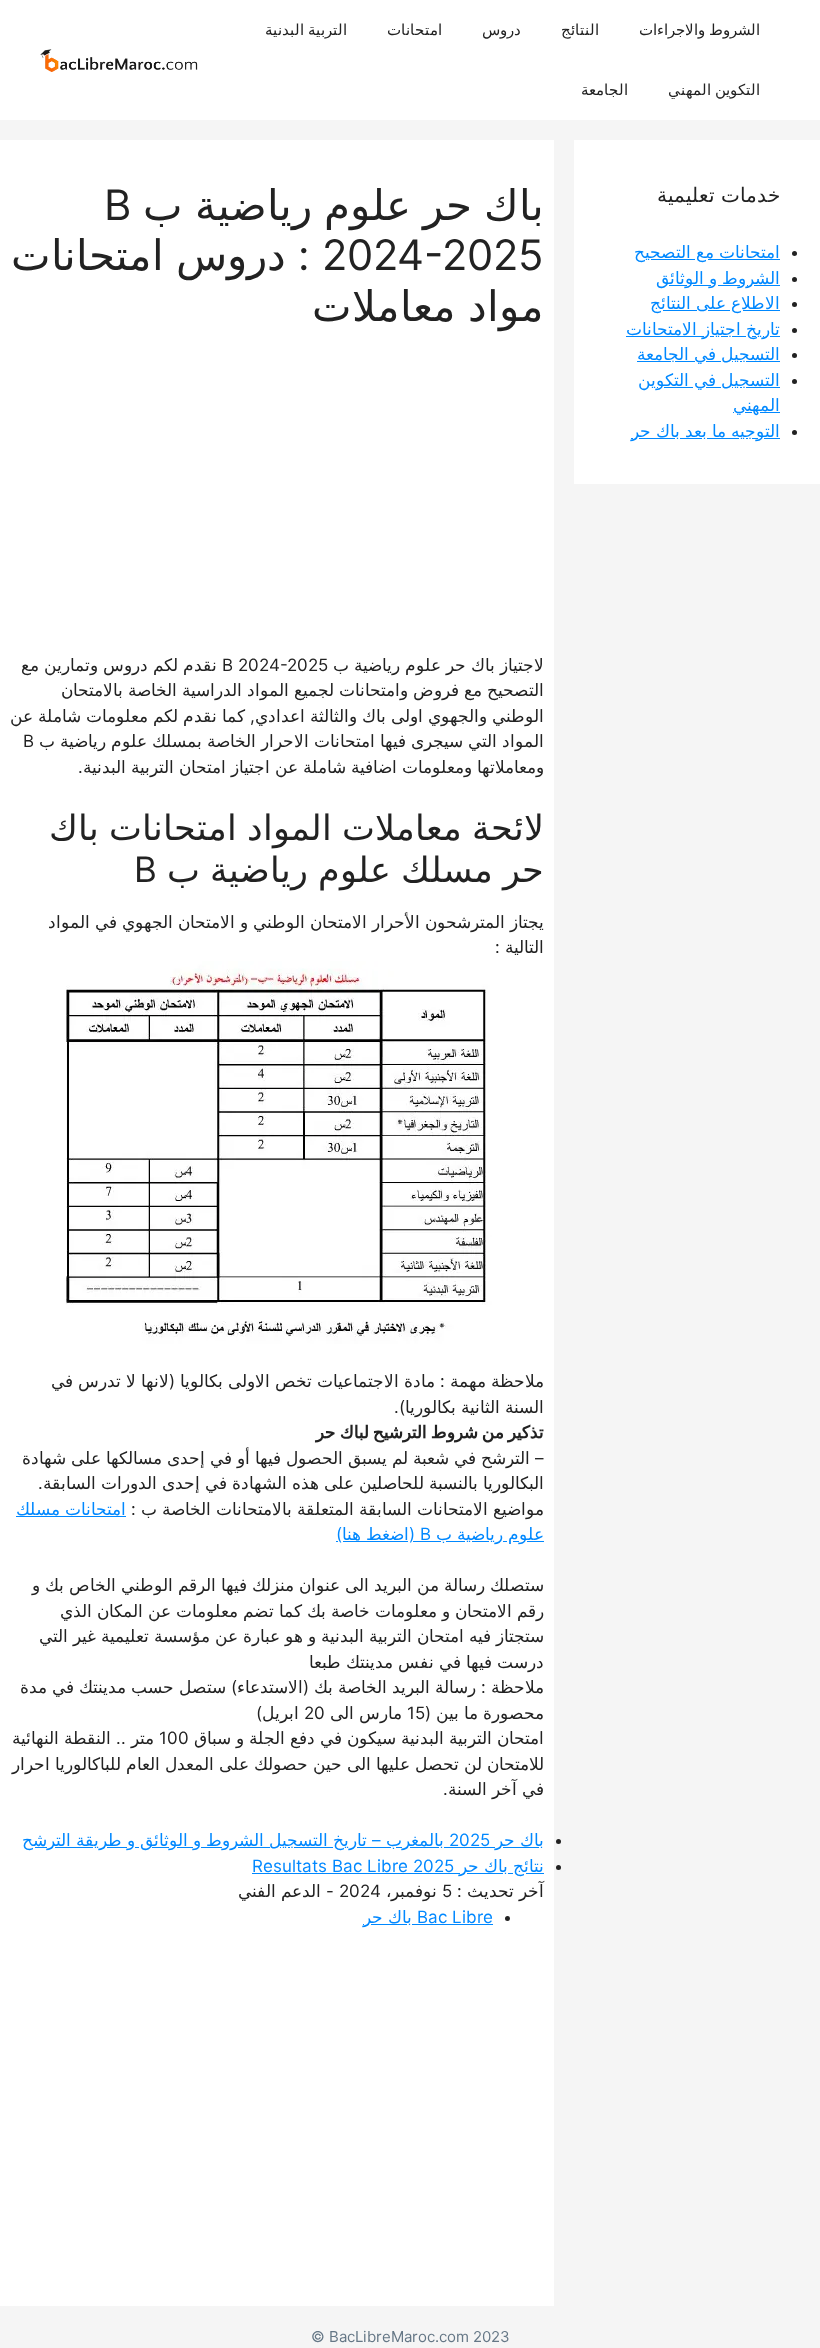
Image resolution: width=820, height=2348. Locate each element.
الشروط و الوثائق (718, 278)
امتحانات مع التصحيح (707, 252)
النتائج (580, 29)
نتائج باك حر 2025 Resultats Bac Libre (398, 1866)
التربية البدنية (306, 29)
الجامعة (604, 89)
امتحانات (414, 29)
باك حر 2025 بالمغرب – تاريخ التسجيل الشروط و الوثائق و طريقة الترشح (283, 1840)
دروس (501, 29)
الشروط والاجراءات (699, 29)
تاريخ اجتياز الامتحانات (703, 329)
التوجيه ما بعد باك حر (705, 431)
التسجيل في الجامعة (708, 354)
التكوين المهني (714, 89)
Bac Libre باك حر (428, 1917)
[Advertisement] (277, 471)
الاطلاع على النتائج (715, 303)
